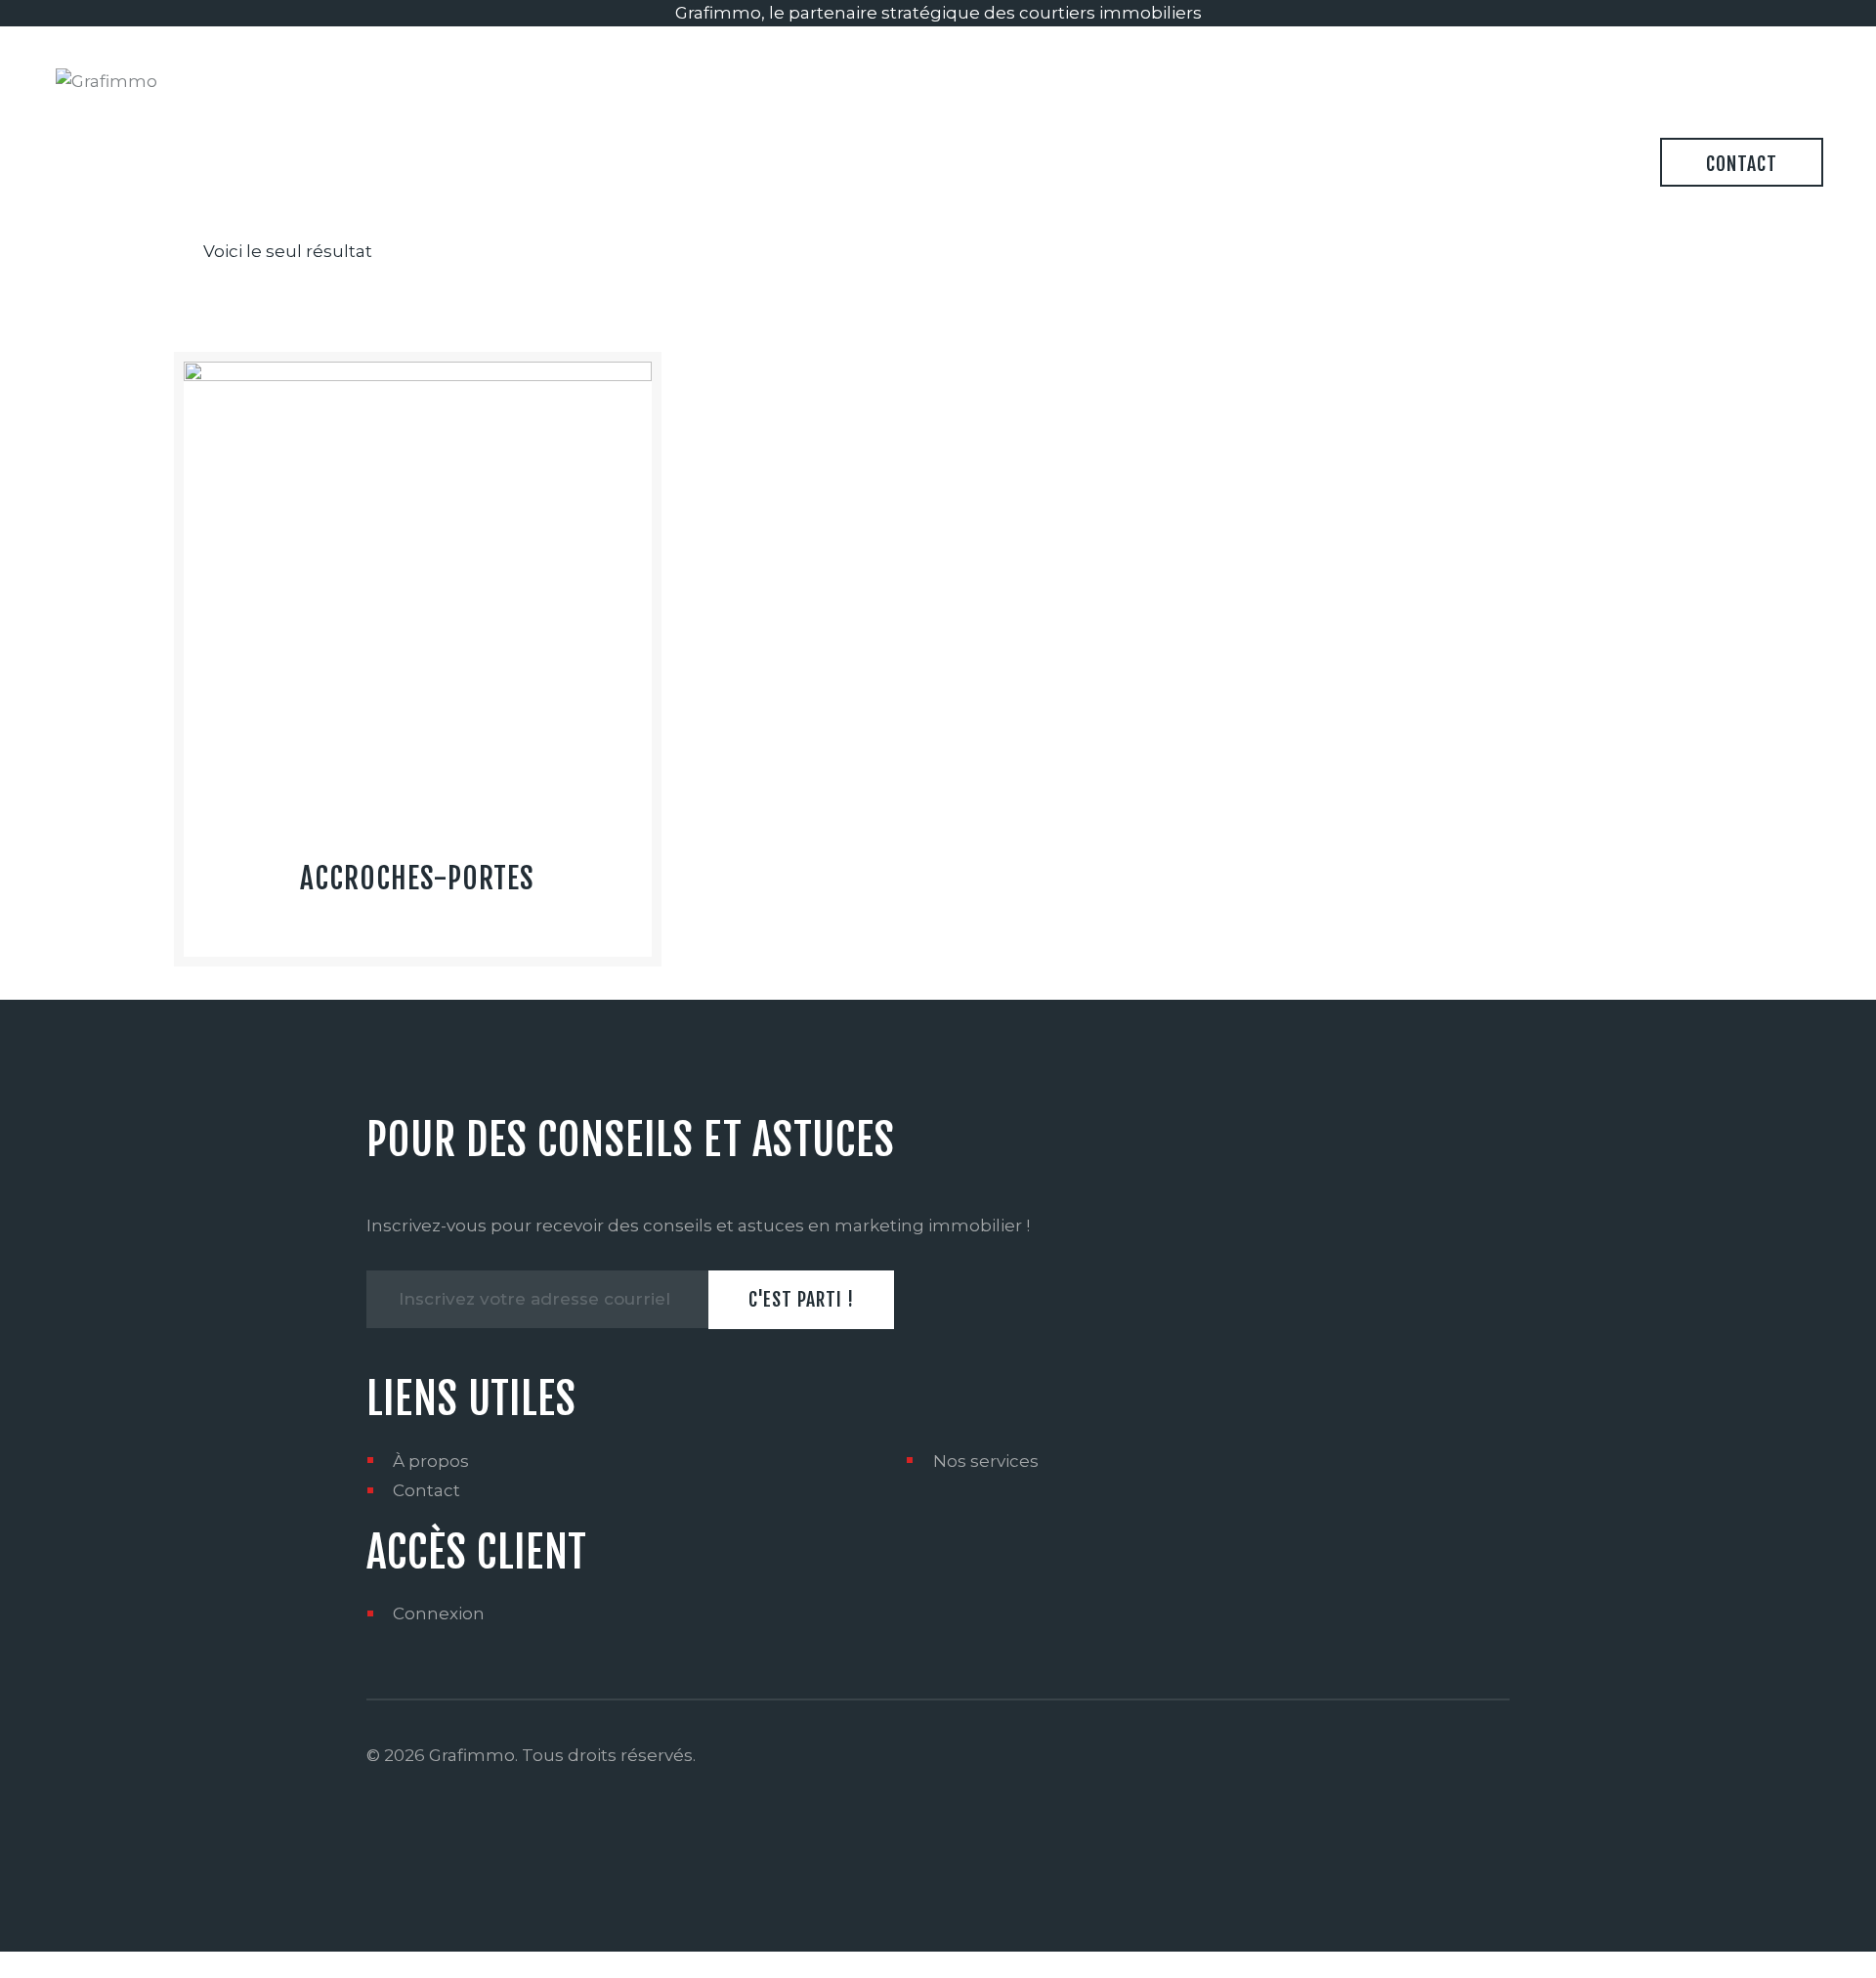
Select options (418, 678)
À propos (431, 1461)
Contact (426, 1490)
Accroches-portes (417, 879)
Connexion (439, 1613)
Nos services (986, 1461)
